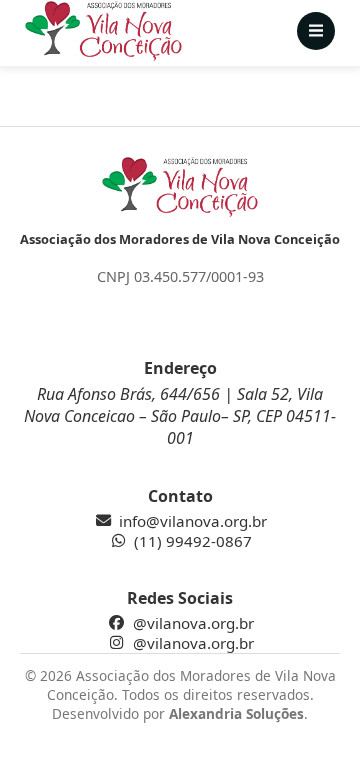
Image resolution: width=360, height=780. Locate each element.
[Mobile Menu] (316, 31)
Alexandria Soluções (236, 713)
